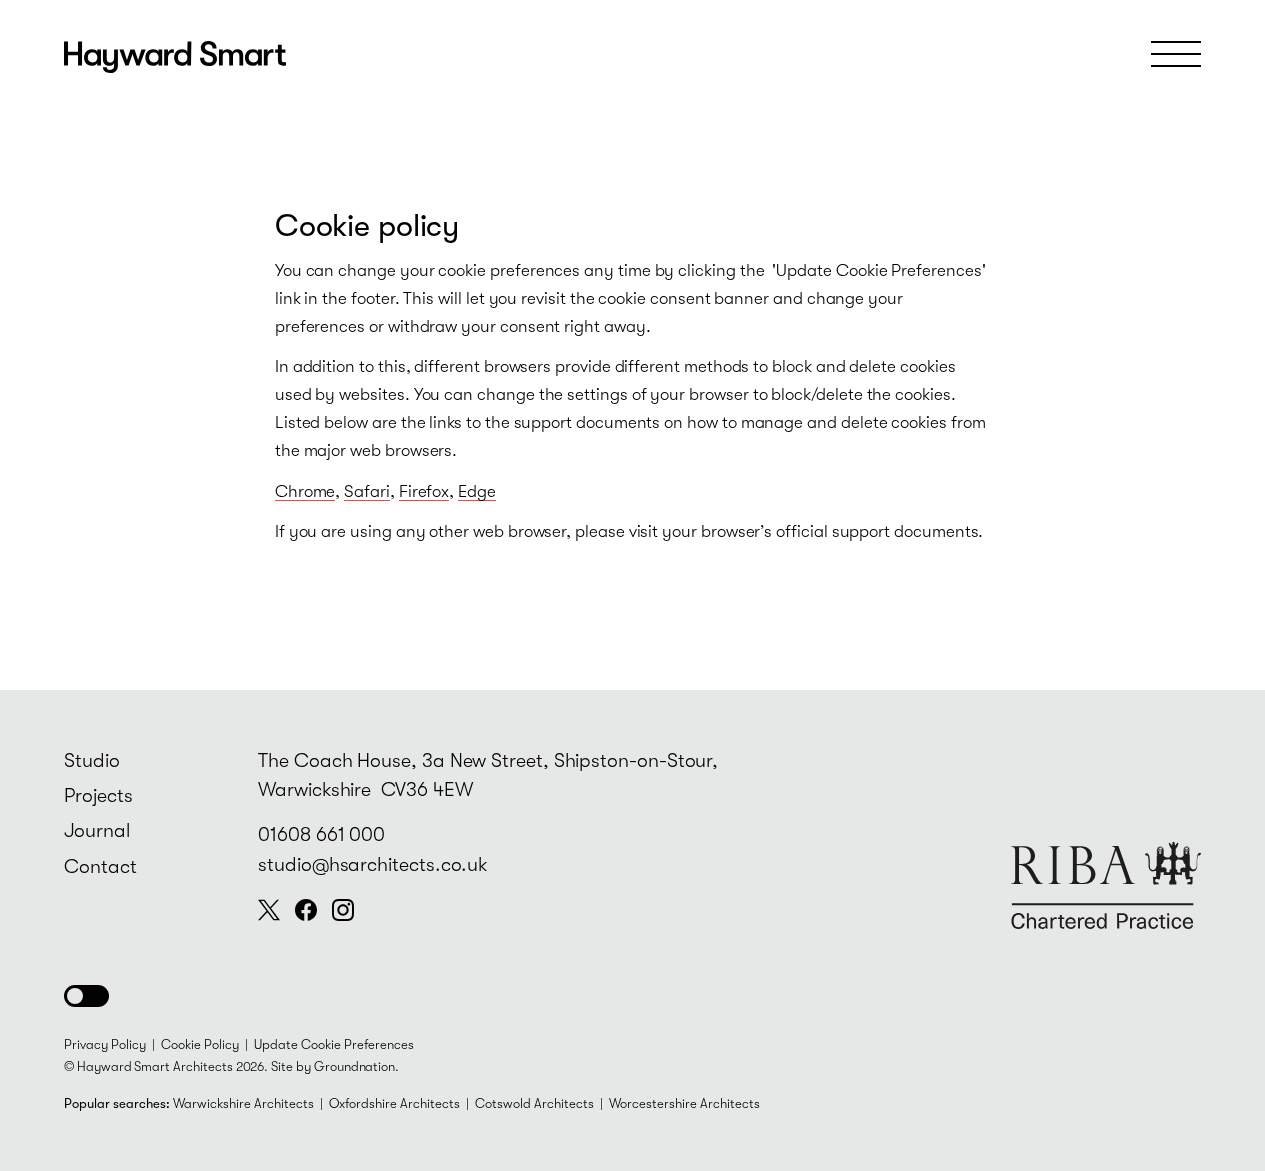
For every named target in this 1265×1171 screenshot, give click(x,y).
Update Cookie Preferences (334, 1044)
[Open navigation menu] (1176, 54)
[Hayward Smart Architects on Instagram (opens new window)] (343, 910)
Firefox (424, 491)
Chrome (305, 491)
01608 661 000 (321, 834)
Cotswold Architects (534, 1103)
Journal (97, 830)
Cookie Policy (200, 1044)
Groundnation (354, 1066)
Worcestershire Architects (684, 1103)
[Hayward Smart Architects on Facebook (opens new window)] (306, 910)
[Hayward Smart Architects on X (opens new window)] (269, 910)
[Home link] (175, 55)
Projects (98, 795)
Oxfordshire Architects (394, 1103)
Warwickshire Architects (243, 1103)
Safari (367, 491)
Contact (100, 866)
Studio (92, 760)
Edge (477, 491)
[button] (86, 996)
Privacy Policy (105, 1044)
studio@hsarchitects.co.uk (373, 864)
